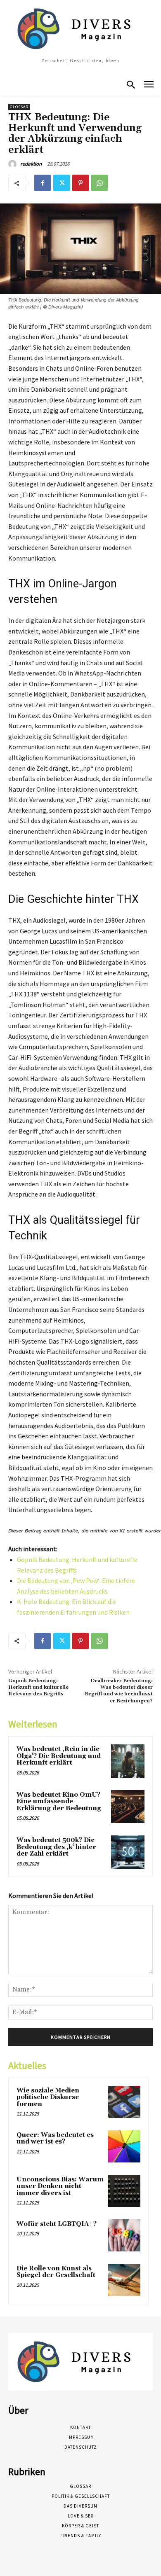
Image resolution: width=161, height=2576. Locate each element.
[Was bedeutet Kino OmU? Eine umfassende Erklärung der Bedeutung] (128, 1807)
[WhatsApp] (99, 183)
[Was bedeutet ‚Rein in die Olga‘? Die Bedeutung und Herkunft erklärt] (128, 1761)
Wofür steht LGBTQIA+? (57, 2224)
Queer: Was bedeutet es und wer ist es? (55, 2139)
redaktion (31, 164)
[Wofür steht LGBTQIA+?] (124, 2235)
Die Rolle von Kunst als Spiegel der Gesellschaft (56, 2272)
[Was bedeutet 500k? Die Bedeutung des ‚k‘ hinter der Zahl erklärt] (128, 1852)
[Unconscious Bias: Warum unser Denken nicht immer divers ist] (124, 2191)
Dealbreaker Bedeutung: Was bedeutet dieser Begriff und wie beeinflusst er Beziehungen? (119, 1691)
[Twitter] (62, 183)
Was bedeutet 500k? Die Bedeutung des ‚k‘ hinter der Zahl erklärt (56, 1847)
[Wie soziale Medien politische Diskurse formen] (124, 2102)
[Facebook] (43, 183)
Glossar (19, 107)
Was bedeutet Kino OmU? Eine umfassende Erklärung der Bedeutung (59, 1802)
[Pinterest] (80, 183)
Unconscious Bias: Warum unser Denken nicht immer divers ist (60, 2186)
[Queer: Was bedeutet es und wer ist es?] (124, 2146)
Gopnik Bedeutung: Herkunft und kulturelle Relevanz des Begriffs (38, 1688)
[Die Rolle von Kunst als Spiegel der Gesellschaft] (124, 2280)
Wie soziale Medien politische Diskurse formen (48, 2097)
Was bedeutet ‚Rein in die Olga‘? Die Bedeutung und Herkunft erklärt (59, 1756)
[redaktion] (14, 164)
